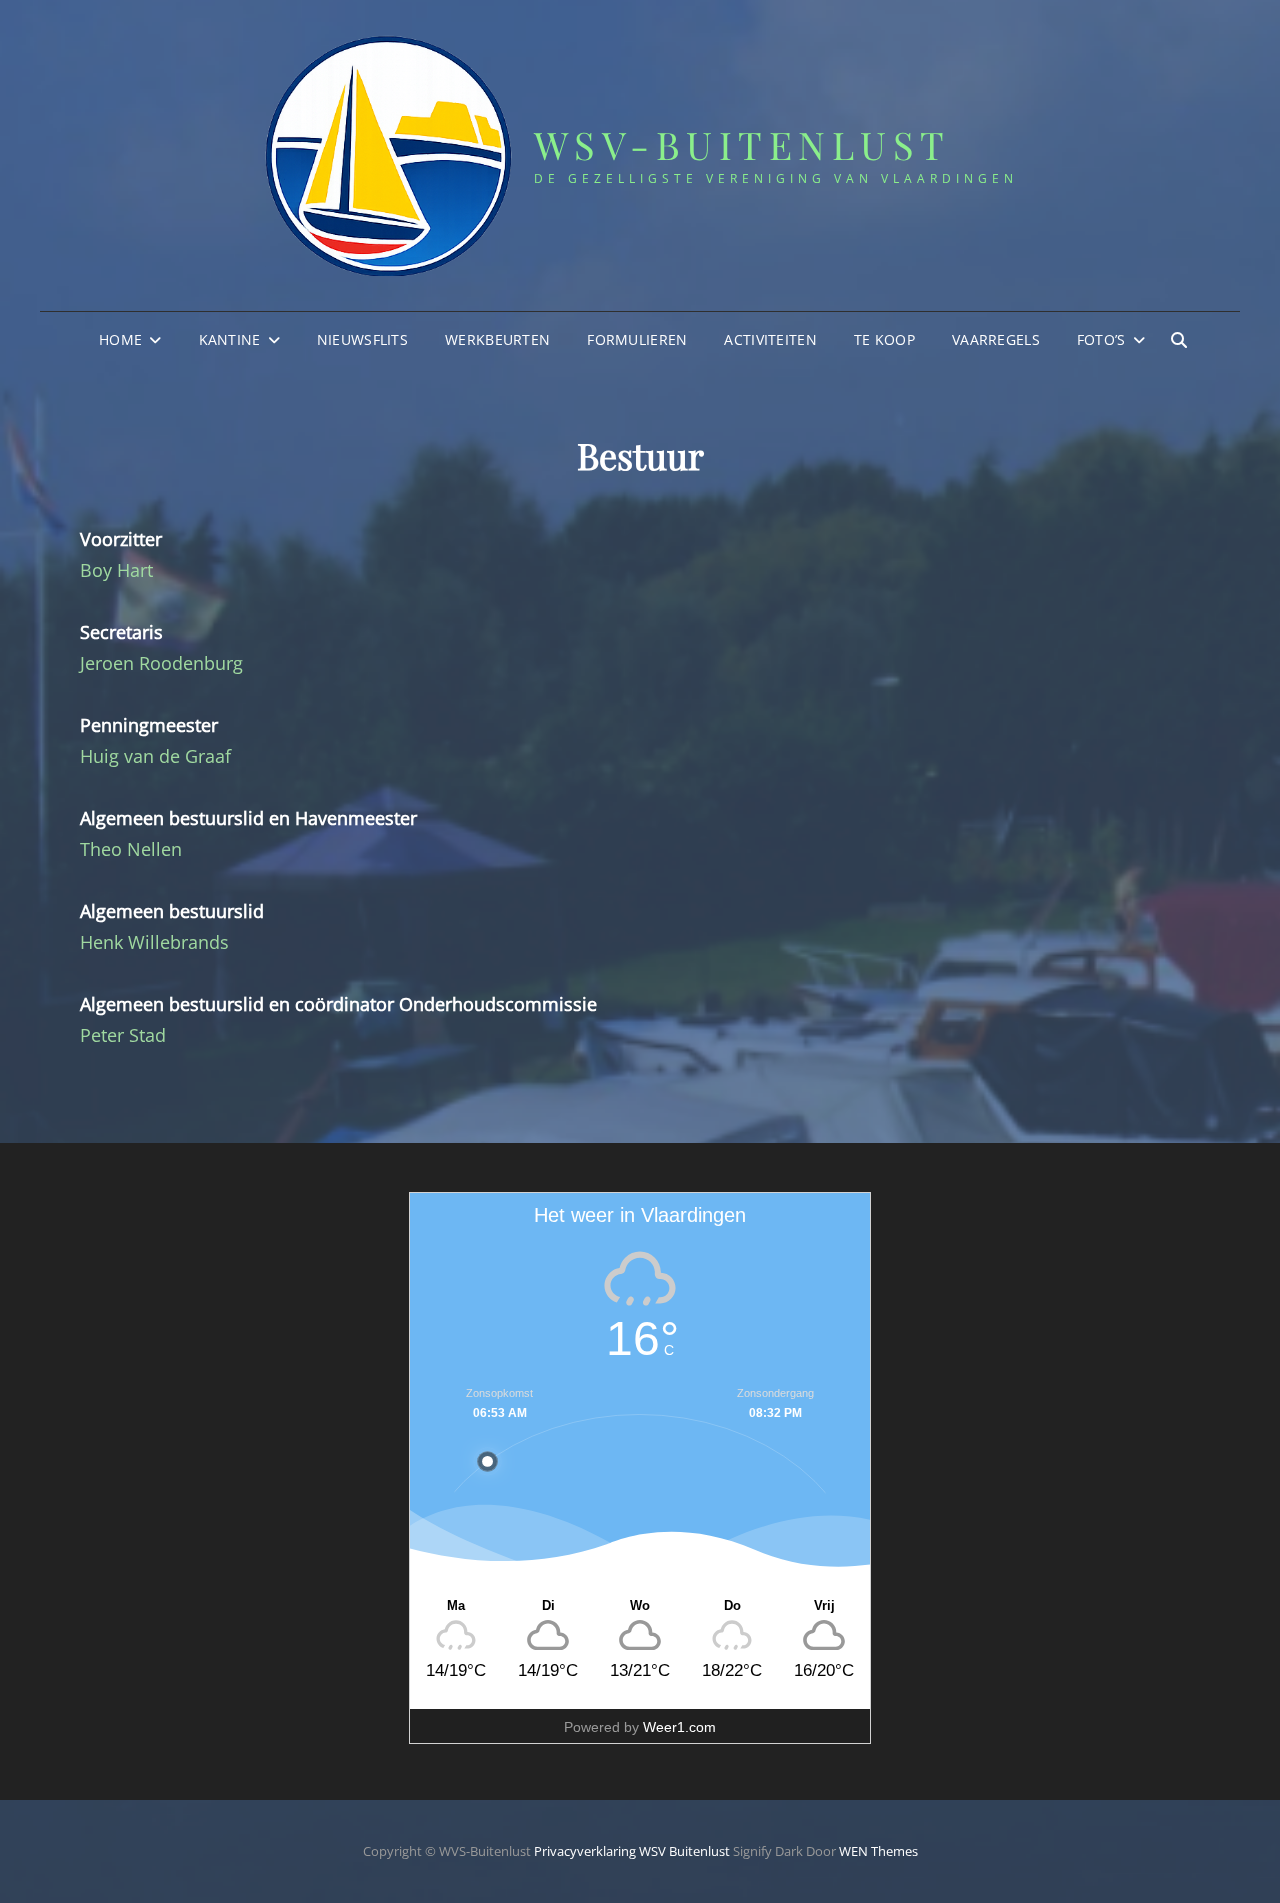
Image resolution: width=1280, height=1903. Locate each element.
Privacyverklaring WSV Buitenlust (632, 1851)
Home (120, 339)
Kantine (230, 339)
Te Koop (884, 339)
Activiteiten (770, 339)
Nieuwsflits (362, 339)
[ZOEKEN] (1179, 340)
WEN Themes (878, 1851)
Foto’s (1101, 339)
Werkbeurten (497, 339)
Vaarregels (996, 339)
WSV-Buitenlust (742, 144)
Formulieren (637, 339)
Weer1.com (679, 1727)
